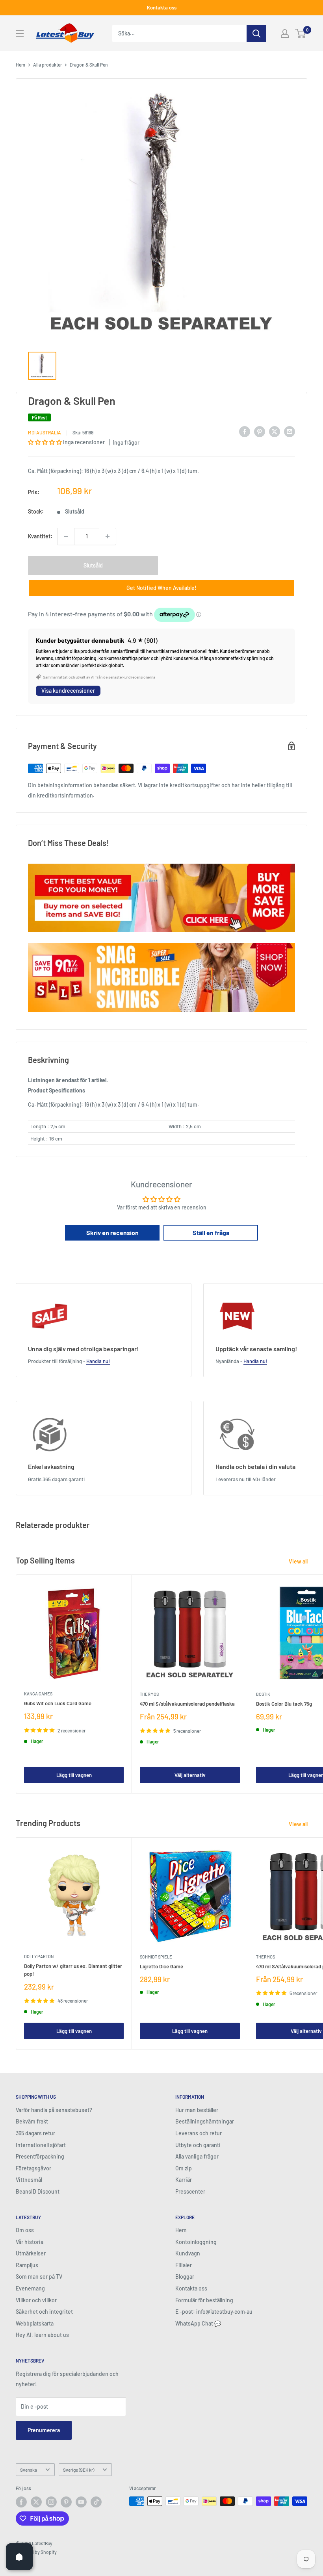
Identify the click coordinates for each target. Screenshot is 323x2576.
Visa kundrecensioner (68, 691)
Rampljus (27, 2265)
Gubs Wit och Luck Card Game (58, 1703)
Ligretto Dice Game (161, 1966)
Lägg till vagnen (74, 1775)
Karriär (184, 2180)
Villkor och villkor (36, 2300)
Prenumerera (44, 2430)
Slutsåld (93, 565)
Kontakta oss (162, 7)
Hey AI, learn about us (42, 2335)
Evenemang (30, 2288)
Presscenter (190, 2191)
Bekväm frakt (32, 2121)
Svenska (29, 2470)
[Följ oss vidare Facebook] (21, 2502)
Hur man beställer (197, 2110)
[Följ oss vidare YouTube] (81, 2502)
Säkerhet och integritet (44, 2312)
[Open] (19, 2557)
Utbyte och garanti (198, 2145)
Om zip (184, 2168)
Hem (20, 65)
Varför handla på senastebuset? (54, 2110)
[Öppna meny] (20, 33)
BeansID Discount (38, 2191)
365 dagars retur (35, 2133)
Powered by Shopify (36, 2552)
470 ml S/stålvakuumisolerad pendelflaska (187, 1704)
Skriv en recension (112, 1232)
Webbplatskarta (35, 2323)
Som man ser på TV (39, 2276)
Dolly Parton (39, 1956)
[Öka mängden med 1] (108, 536)
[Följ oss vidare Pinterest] (66, 2502)
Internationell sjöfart (41, 2145)
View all (299, 1561)
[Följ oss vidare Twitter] (36, 2502)
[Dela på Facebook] (245, 431)
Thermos (149, 1694)
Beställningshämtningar (205, 2121)
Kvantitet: (40, 536)
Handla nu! (98, 1361)
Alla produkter (47, 65)
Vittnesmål (29, 2180)
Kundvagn (188, 2253)
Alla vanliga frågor (197, 2156)
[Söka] (256, 33)
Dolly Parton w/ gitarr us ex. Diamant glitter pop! (73, 1970)
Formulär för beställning (204, 2300)
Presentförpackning (40, 2156)
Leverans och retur (199, 2133)
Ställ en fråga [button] (211, 1232)
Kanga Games (38, 1694)
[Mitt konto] (285, 33)
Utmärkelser (31, 2253)
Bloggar (185, 2276)
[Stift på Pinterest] (260, 431)
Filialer (184, 2265)
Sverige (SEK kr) (79, 2470)
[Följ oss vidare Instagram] (51, 2502)
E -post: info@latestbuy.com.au (214, 2312)
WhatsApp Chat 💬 (198, 2323)
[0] (301, 33)
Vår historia (30, 2242)
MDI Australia (45, 432)
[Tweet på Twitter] (275, 431)
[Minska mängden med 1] (66, 536)
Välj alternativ (190, 1775)
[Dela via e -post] (290, 431)
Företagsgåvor (33, 2168)
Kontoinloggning (196, 2242)
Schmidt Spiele (156, 1957)
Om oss (25, 2230)
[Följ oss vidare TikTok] (96, 2502)
